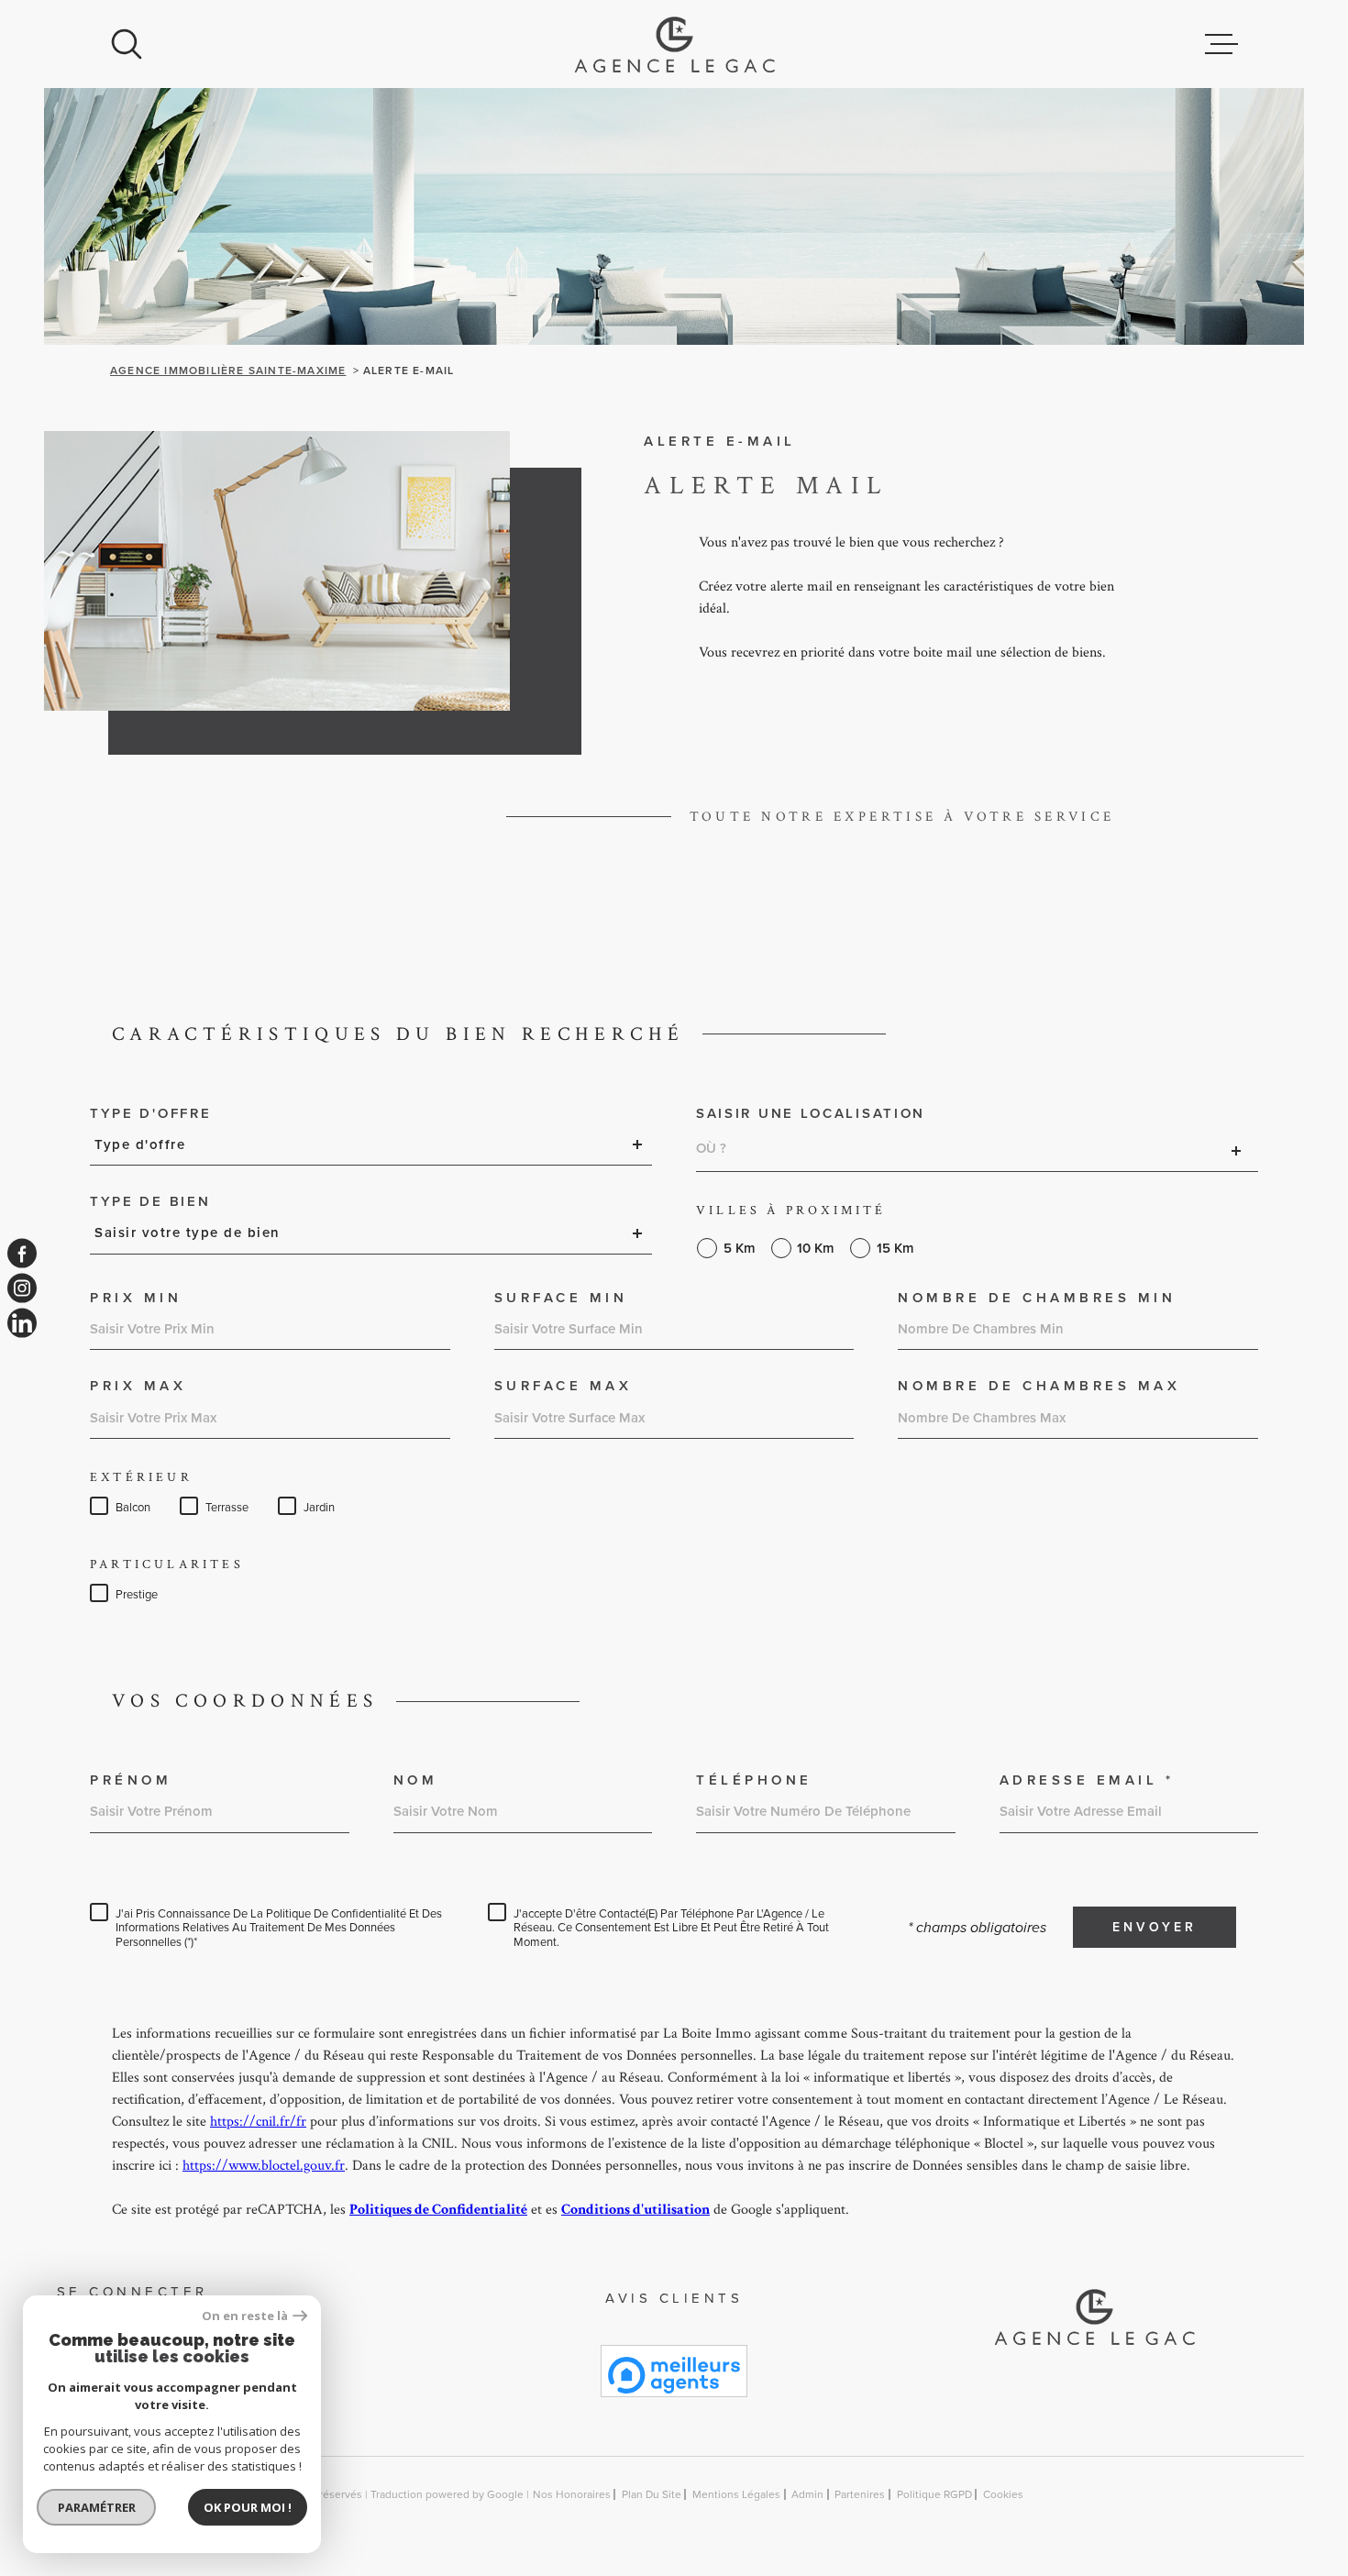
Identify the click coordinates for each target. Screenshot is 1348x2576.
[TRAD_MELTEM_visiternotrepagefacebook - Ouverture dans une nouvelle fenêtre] (22, 1253)
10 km (816, 1249)
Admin (807, 2494)
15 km (895, 1249)
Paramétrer (97, 2507)
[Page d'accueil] (674, 44)
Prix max (138, 1386)
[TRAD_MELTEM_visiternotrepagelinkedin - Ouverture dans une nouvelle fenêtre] (22, 1323)
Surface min (561, 1298)
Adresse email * (1087, 1780)
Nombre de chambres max (1039, 1386)
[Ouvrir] (127, 44)
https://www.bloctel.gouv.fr (264, 2166)
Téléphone (754, 1780)
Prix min (136, 1298)
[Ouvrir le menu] (1221, 44)
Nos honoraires (572, 2494)
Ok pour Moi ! (248, 2507)
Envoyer (1155, 1927)
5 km (740, 1249)
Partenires (860, 2494)
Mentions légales (736, 2494)
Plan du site (652, 2494)
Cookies (1003, 2494)
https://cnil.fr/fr (258, 2122)
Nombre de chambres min (1037, 1298)
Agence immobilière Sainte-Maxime (228, 370)
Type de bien (150, 1202)
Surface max (564, 1386)
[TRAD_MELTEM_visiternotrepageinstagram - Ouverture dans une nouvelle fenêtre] (22, 1288)
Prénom (131, 1780)
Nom (416, 1780)
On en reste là (245, 2316)
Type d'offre (150, 1114)
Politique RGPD (934, 2494)
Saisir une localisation (811, 1114)
